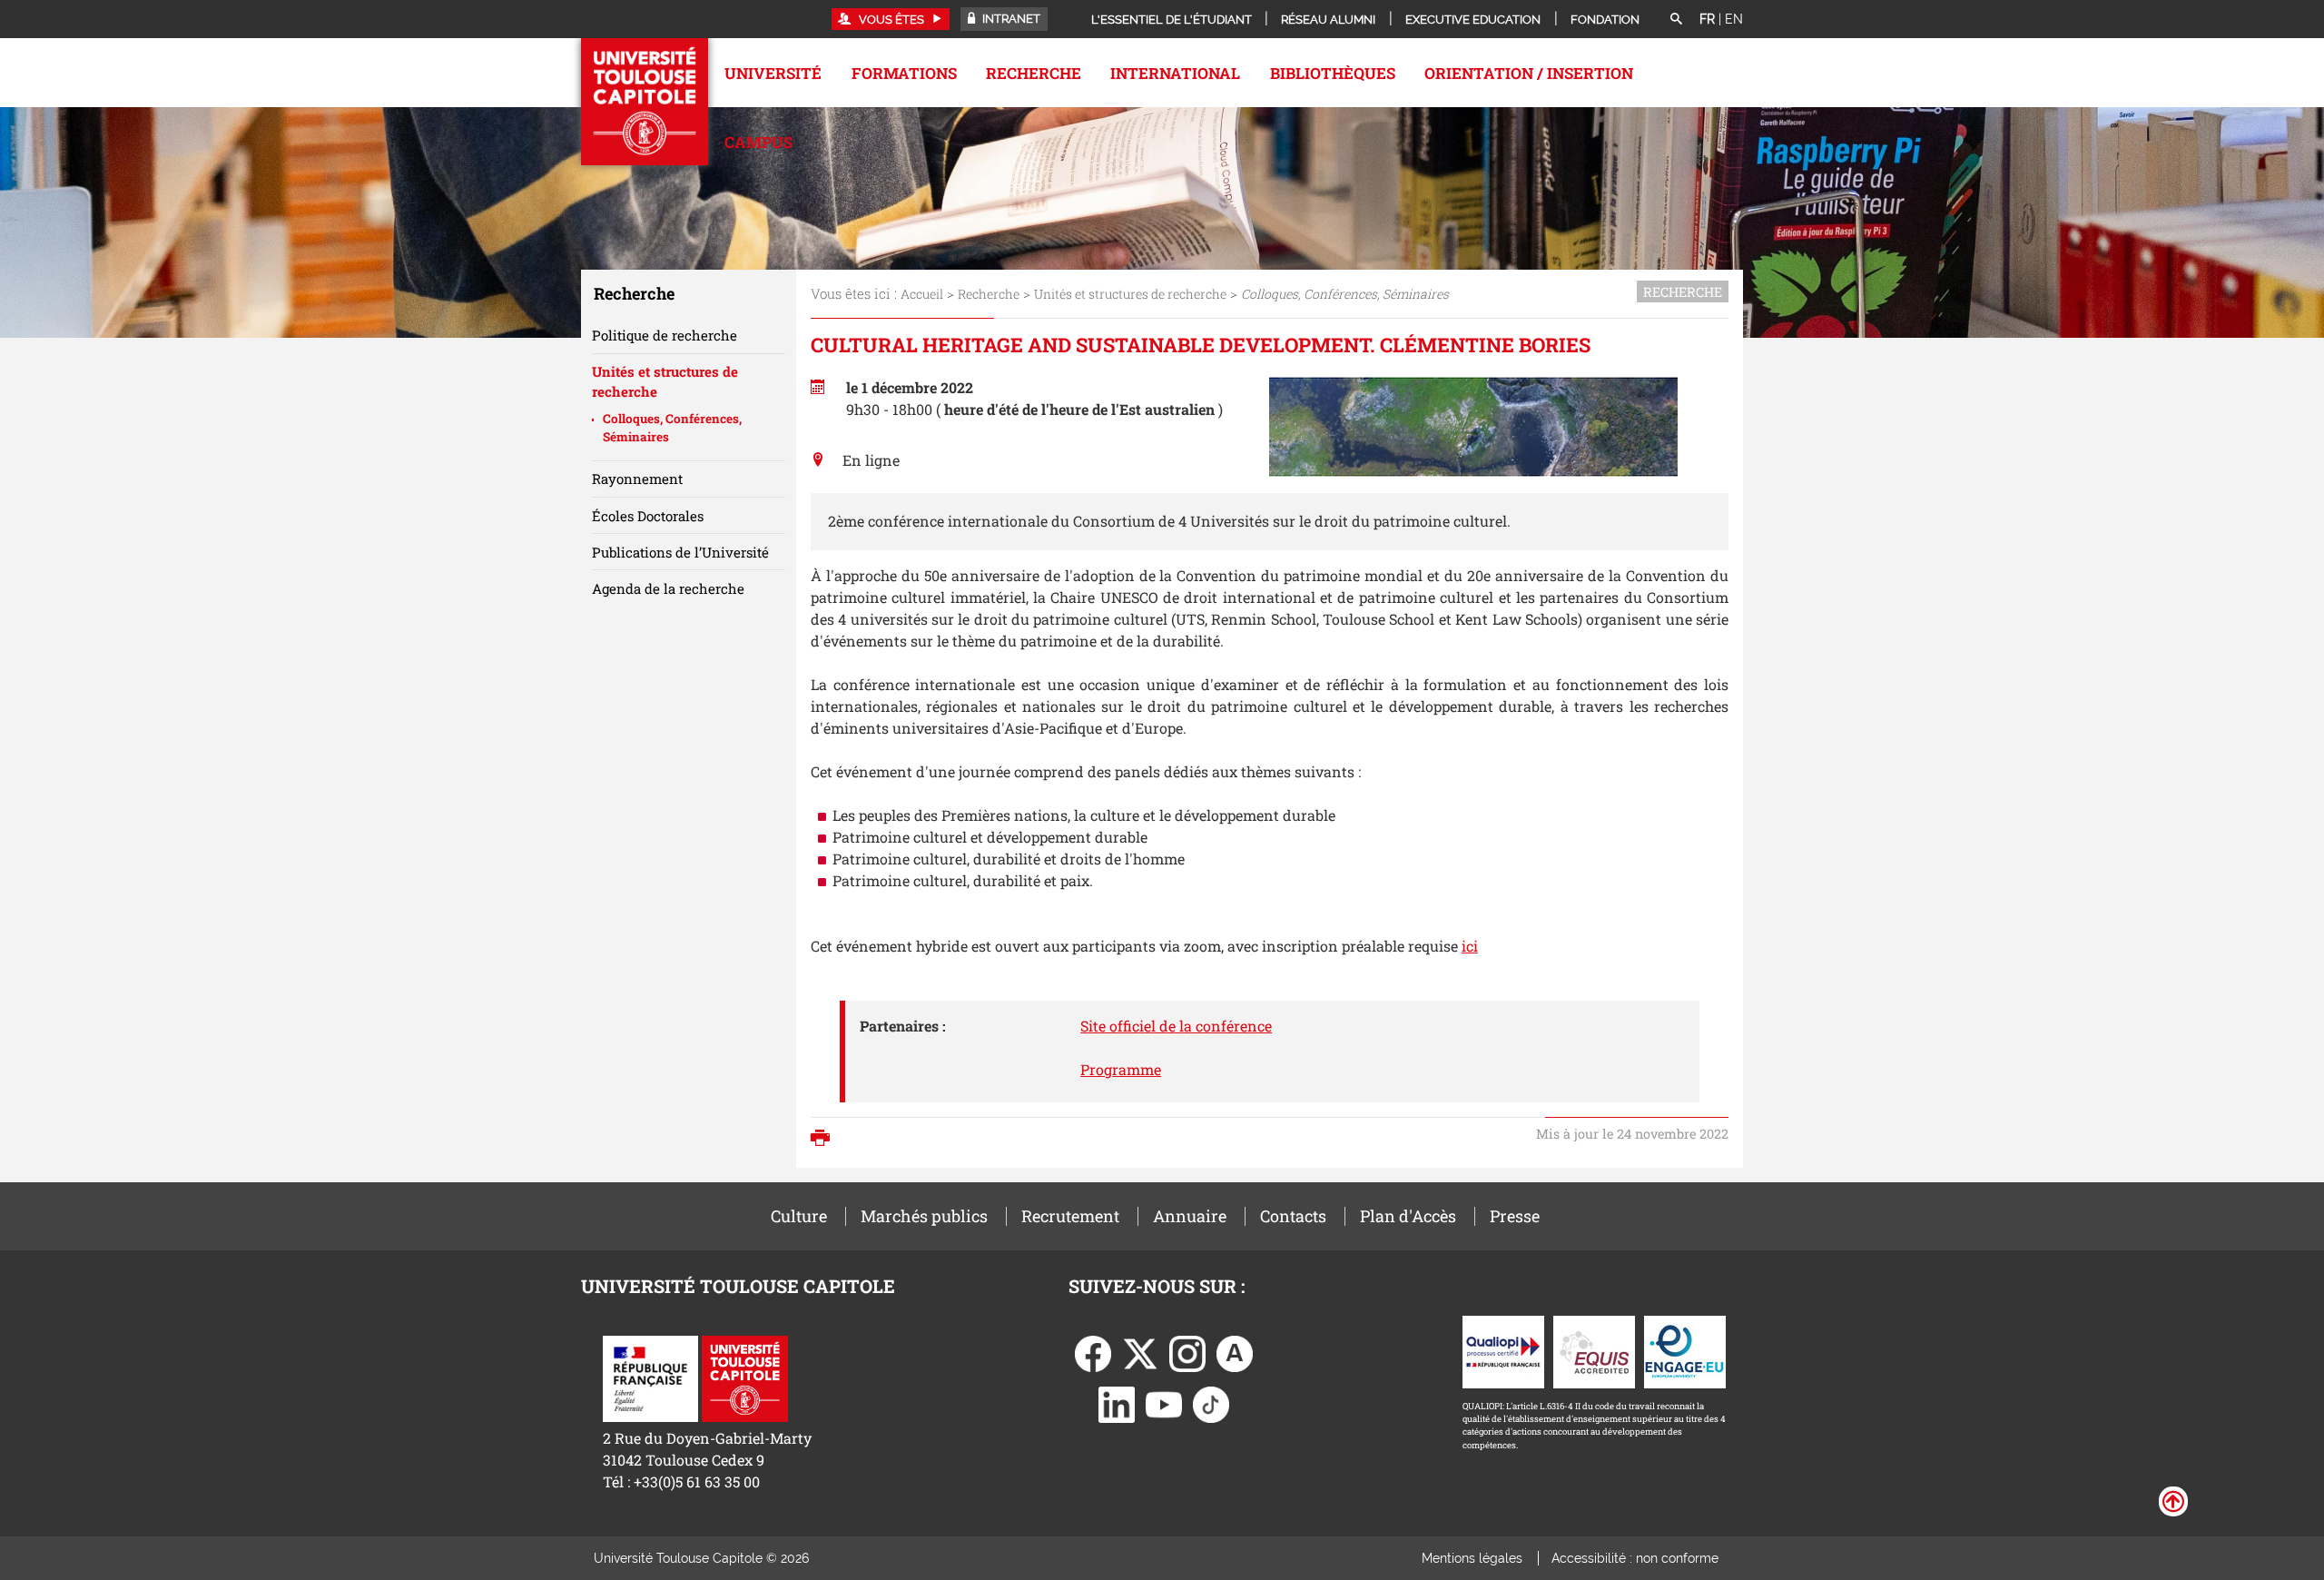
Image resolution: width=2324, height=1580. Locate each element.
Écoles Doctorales (648, 516)
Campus (758, 142)
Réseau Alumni (1328, 20)
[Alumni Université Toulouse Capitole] (1235, 1352)
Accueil (922, 294)
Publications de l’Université (680, 552)
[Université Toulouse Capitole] (745, 1377)
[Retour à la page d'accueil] (645, 102)
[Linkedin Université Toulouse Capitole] (1117, 1402)
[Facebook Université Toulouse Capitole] (1093, 1352)
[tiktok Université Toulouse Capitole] (1211, 1402)
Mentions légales (1472, 1558)
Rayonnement (637, 479)
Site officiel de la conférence (1176, 1026)
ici (1470, 946)
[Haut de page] (2173, 1500)
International (1175, 73)
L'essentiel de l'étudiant (1172, 20)
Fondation (1605, 20)
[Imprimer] (825, 1140)
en (1734, 19)
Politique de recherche (665, 335)
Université (773, 73)
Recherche (1034, 73)
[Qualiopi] (1503, 1350)
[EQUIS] (1594, 1350)
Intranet (1010, 19)
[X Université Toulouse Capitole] (1140, 1352)
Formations (904, 73)
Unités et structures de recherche (1130, 294)
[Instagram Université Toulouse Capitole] (1187, 1352)
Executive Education (1473, 20)
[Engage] (1685, 1350)
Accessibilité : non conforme (1635, 1558)
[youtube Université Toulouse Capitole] (1164, 1402)
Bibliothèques (1333, 73)
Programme (1121, 1069)
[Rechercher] (1676, 20)
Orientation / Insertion (1529, 73)
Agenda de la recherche (668, 588)
